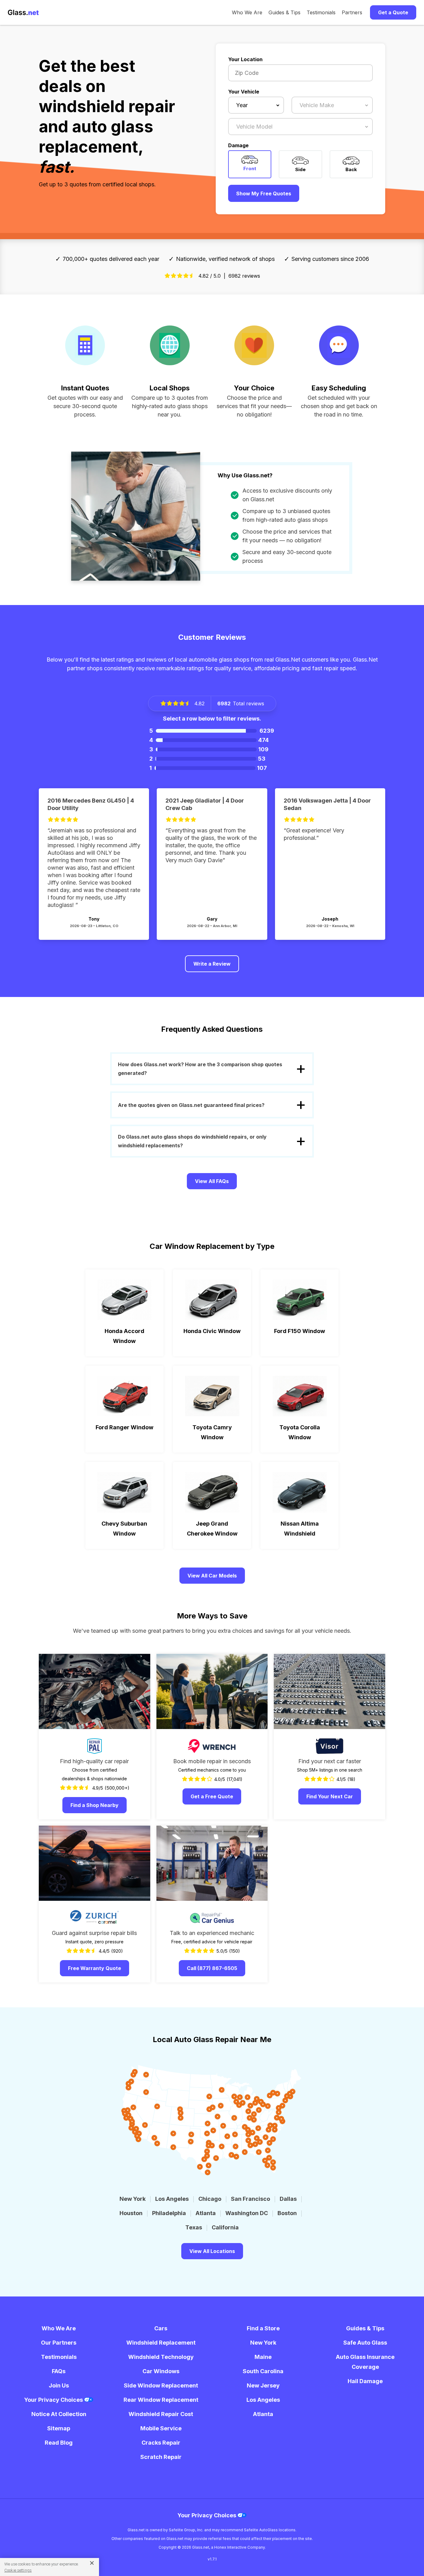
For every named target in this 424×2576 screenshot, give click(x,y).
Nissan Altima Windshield (300, 1529)
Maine (263, 2357)
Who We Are (247, 12)
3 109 (209, 749)
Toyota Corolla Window (300, 1432)
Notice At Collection (59, 2414)
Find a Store (263, 2328)
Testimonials (321, 12)
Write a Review (212, 964)
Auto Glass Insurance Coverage (365, 2362)
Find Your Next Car (330, 1796)
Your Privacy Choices (54, 2400)
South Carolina (263, 2371)
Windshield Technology (161, 2357)
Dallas (288, 2199)
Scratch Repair (161, 2457)
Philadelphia (169, 2213)
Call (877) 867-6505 (212, 1968)
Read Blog (59, 2443)
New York (133, 2199)
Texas (194, 2227)
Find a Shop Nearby (95, 1805)
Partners (352, 12)
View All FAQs (212, 1181)
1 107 (208, 768)
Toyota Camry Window (212, 1432)
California (225, 2227)
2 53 (207, 759)
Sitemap (59, 2428)
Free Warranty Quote (95, 1968)
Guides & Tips (284, 12)
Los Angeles (172, 2199)
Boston (287, 2213)
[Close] (90, 2563)
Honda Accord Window (124, 1336)
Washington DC (247, 2213)
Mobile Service (161, 2428)
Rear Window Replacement (161, 2400)
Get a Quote (393, 12)
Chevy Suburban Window (124, 1529)
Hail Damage (365, 2381)
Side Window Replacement (161, 2385)
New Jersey (263, 2385)
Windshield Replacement (161, 2343)
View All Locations (212, 2251)
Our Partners (59, 2343)
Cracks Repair (161, 2443)
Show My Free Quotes (264, 193)
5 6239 (212, 731)
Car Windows (161, 2371)
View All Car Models (212, 1576)
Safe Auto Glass (365, 2343)
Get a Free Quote (212, 1796)
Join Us (59, 2385)
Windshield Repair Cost (161, 2414)
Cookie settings (18, 2570)
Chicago (210, 2199)
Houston (131, 2213)
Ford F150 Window (300, 1331)
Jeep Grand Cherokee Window (212, 1529)
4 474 (209, 740)
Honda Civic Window (212, 1331)
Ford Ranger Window (124, 1427)
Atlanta (206, 2213)
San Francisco (250, 2199)
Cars (161, 2328)
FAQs (59, 2371)
